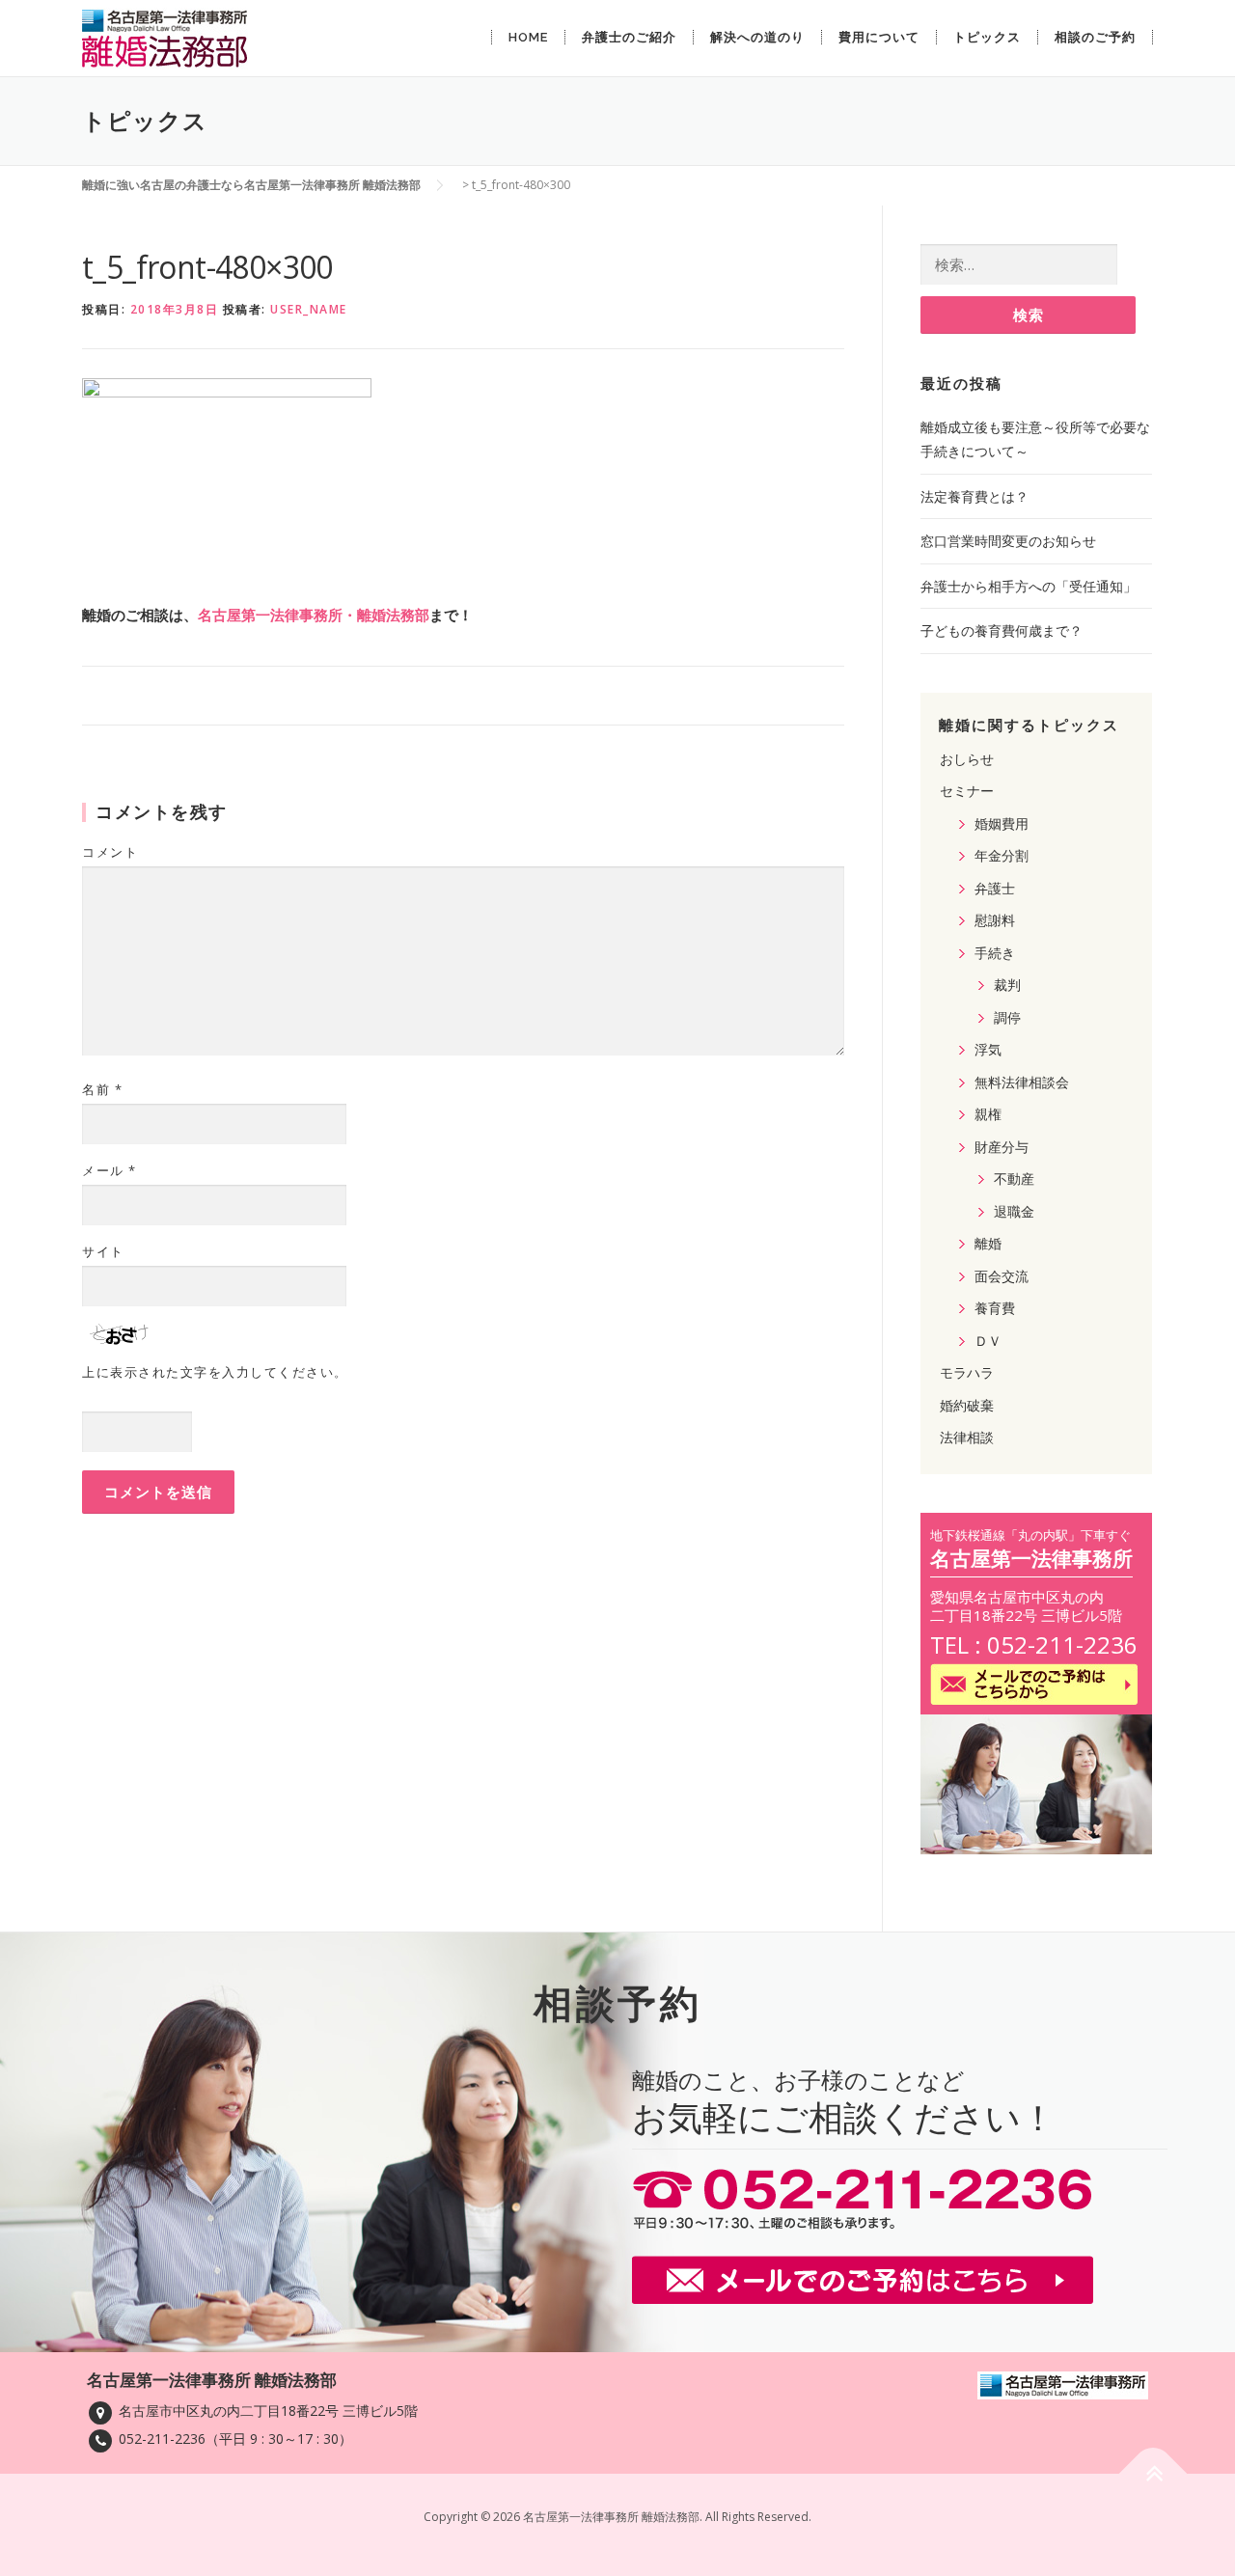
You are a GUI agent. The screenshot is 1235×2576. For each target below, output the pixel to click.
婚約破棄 (967, 1405)
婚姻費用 (1002, 823)
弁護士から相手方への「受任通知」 (1029, 586)
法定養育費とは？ (974, 496)
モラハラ (967, 1372)
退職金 (1014, 1211)
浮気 (988, 1049)
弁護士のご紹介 (629, 37)
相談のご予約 (1095, 37)
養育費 (995, 1308)
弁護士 (995, 888)
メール (110, 1170)
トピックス (987, 37)
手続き (995, 953)
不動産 (1014, 1178)
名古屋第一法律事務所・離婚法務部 (314, 615)
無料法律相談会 (1022, 1082)
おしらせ (967, 759)
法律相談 (967, 1437)
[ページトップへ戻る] (1153, 2474)
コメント (110, 852)
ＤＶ (988, 1341)
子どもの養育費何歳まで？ (1002, 630)
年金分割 (1002, 855)
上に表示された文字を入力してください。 (215, 1372)
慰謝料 (995, 920)
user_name (309, 309)
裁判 (1007, 985)
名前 (102, 1089)
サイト (103, 1251)
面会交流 (1002, 1276)
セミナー (967, 791)
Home (528, 37)
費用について (879, 37)
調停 (1007, 1017)
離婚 (988, 1243)
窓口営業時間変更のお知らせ (1008, 541)
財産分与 (1002, 1147)
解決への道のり (757, 37)
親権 (988, 1114)
